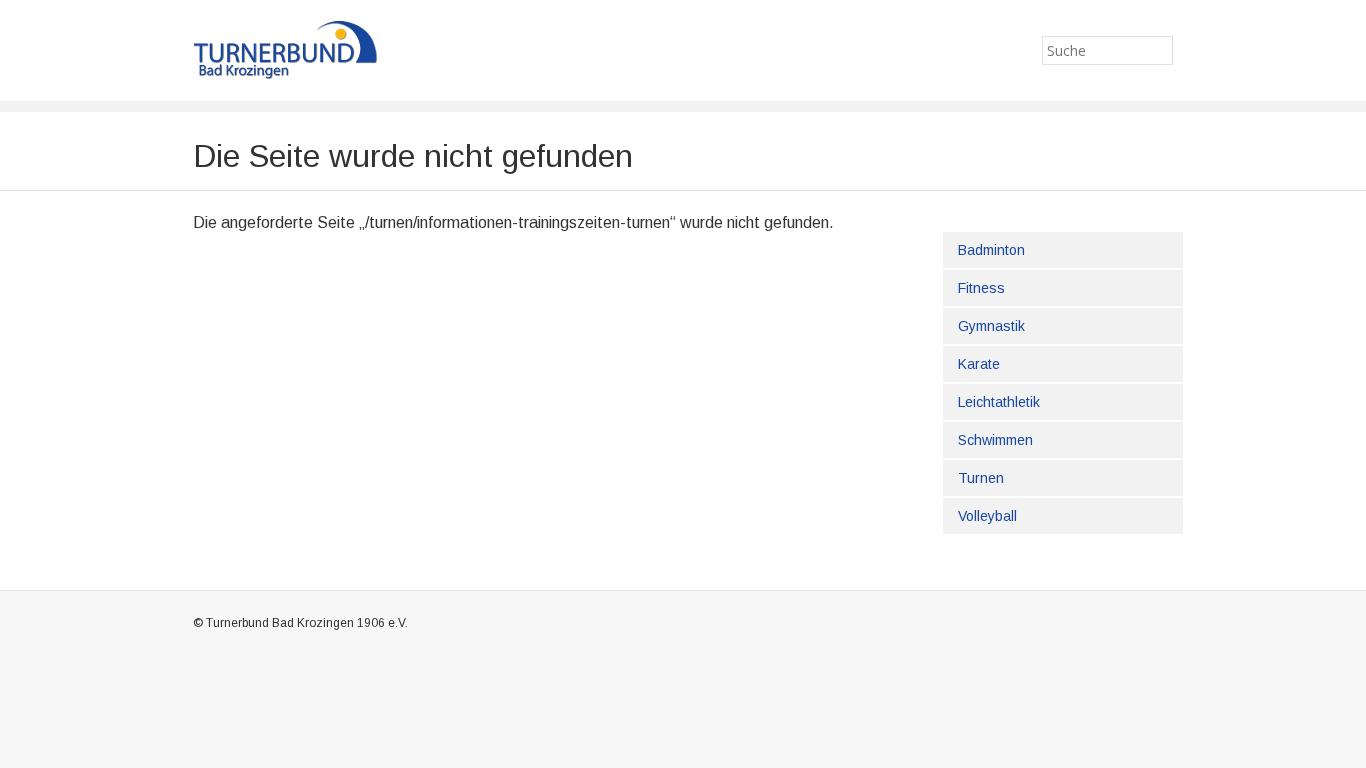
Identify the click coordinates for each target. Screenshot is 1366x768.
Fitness (981, 288)
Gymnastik (991, 326)
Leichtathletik (999, 402)
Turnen (981, 478)
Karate (979, 364)
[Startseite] (315, 50)
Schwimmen (995, 440)
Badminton (991, 250)
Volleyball (987, 516)
